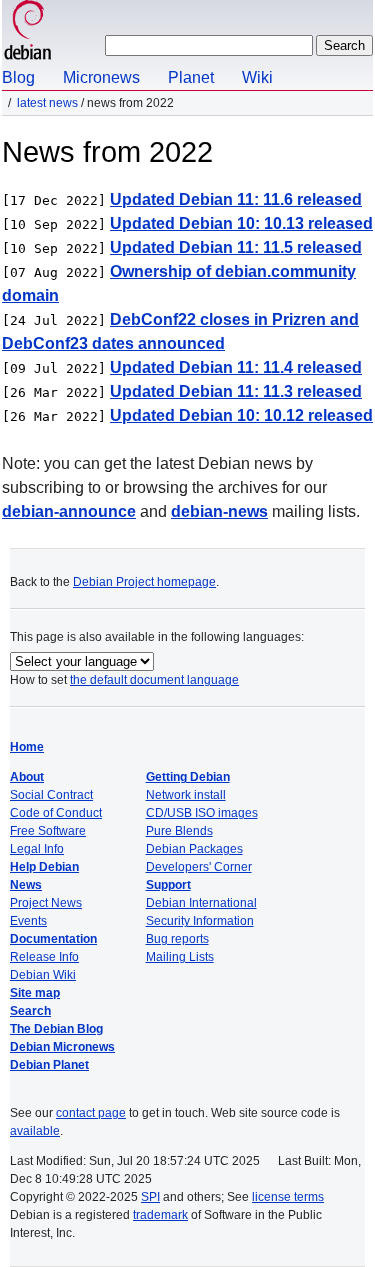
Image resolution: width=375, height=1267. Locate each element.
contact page (91, 1113)
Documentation (53, 939)
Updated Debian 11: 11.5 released (236, 247)
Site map (35, 993)
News (26, 885)
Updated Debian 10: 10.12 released (241, 415)
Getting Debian (188, 777)
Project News (46, 903)
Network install (186, 795)
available (35, 1131)
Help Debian (44, 867)
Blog (18, 77)
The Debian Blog (56, 1029)
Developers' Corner (199, 867)
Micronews (101, 77)
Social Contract (51, 795)
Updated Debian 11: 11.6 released (236, 199)
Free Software (48, 831)
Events (28, 921)
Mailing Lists (180, 957)
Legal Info (37, 849)
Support (168, 885)
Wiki (257, 77)
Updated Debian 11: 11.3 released (236, 391)
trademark (160, 1215)
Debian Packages (194, 849)
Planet (191, 77)
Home (27, 747)
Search (30, 1011)
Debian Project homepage (144, 582)
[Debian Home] (28, 32)
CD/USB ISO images (202, 813)
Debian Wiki (43, 975)
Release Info (44, 957)
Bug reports (177, 939)
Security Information (200, 921)
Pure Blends (179, 831)
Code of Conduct (56, 813)
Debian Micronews (62, 1047)
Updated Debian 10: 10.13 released (241, 223)
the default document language (154, 680)
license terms (288, 1197)
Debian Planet (49, 1065)
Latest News (47, 103)
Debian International (201, 903)
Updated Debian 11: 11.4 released (236, 367)
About (27, 777)
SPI (150, 1197)
